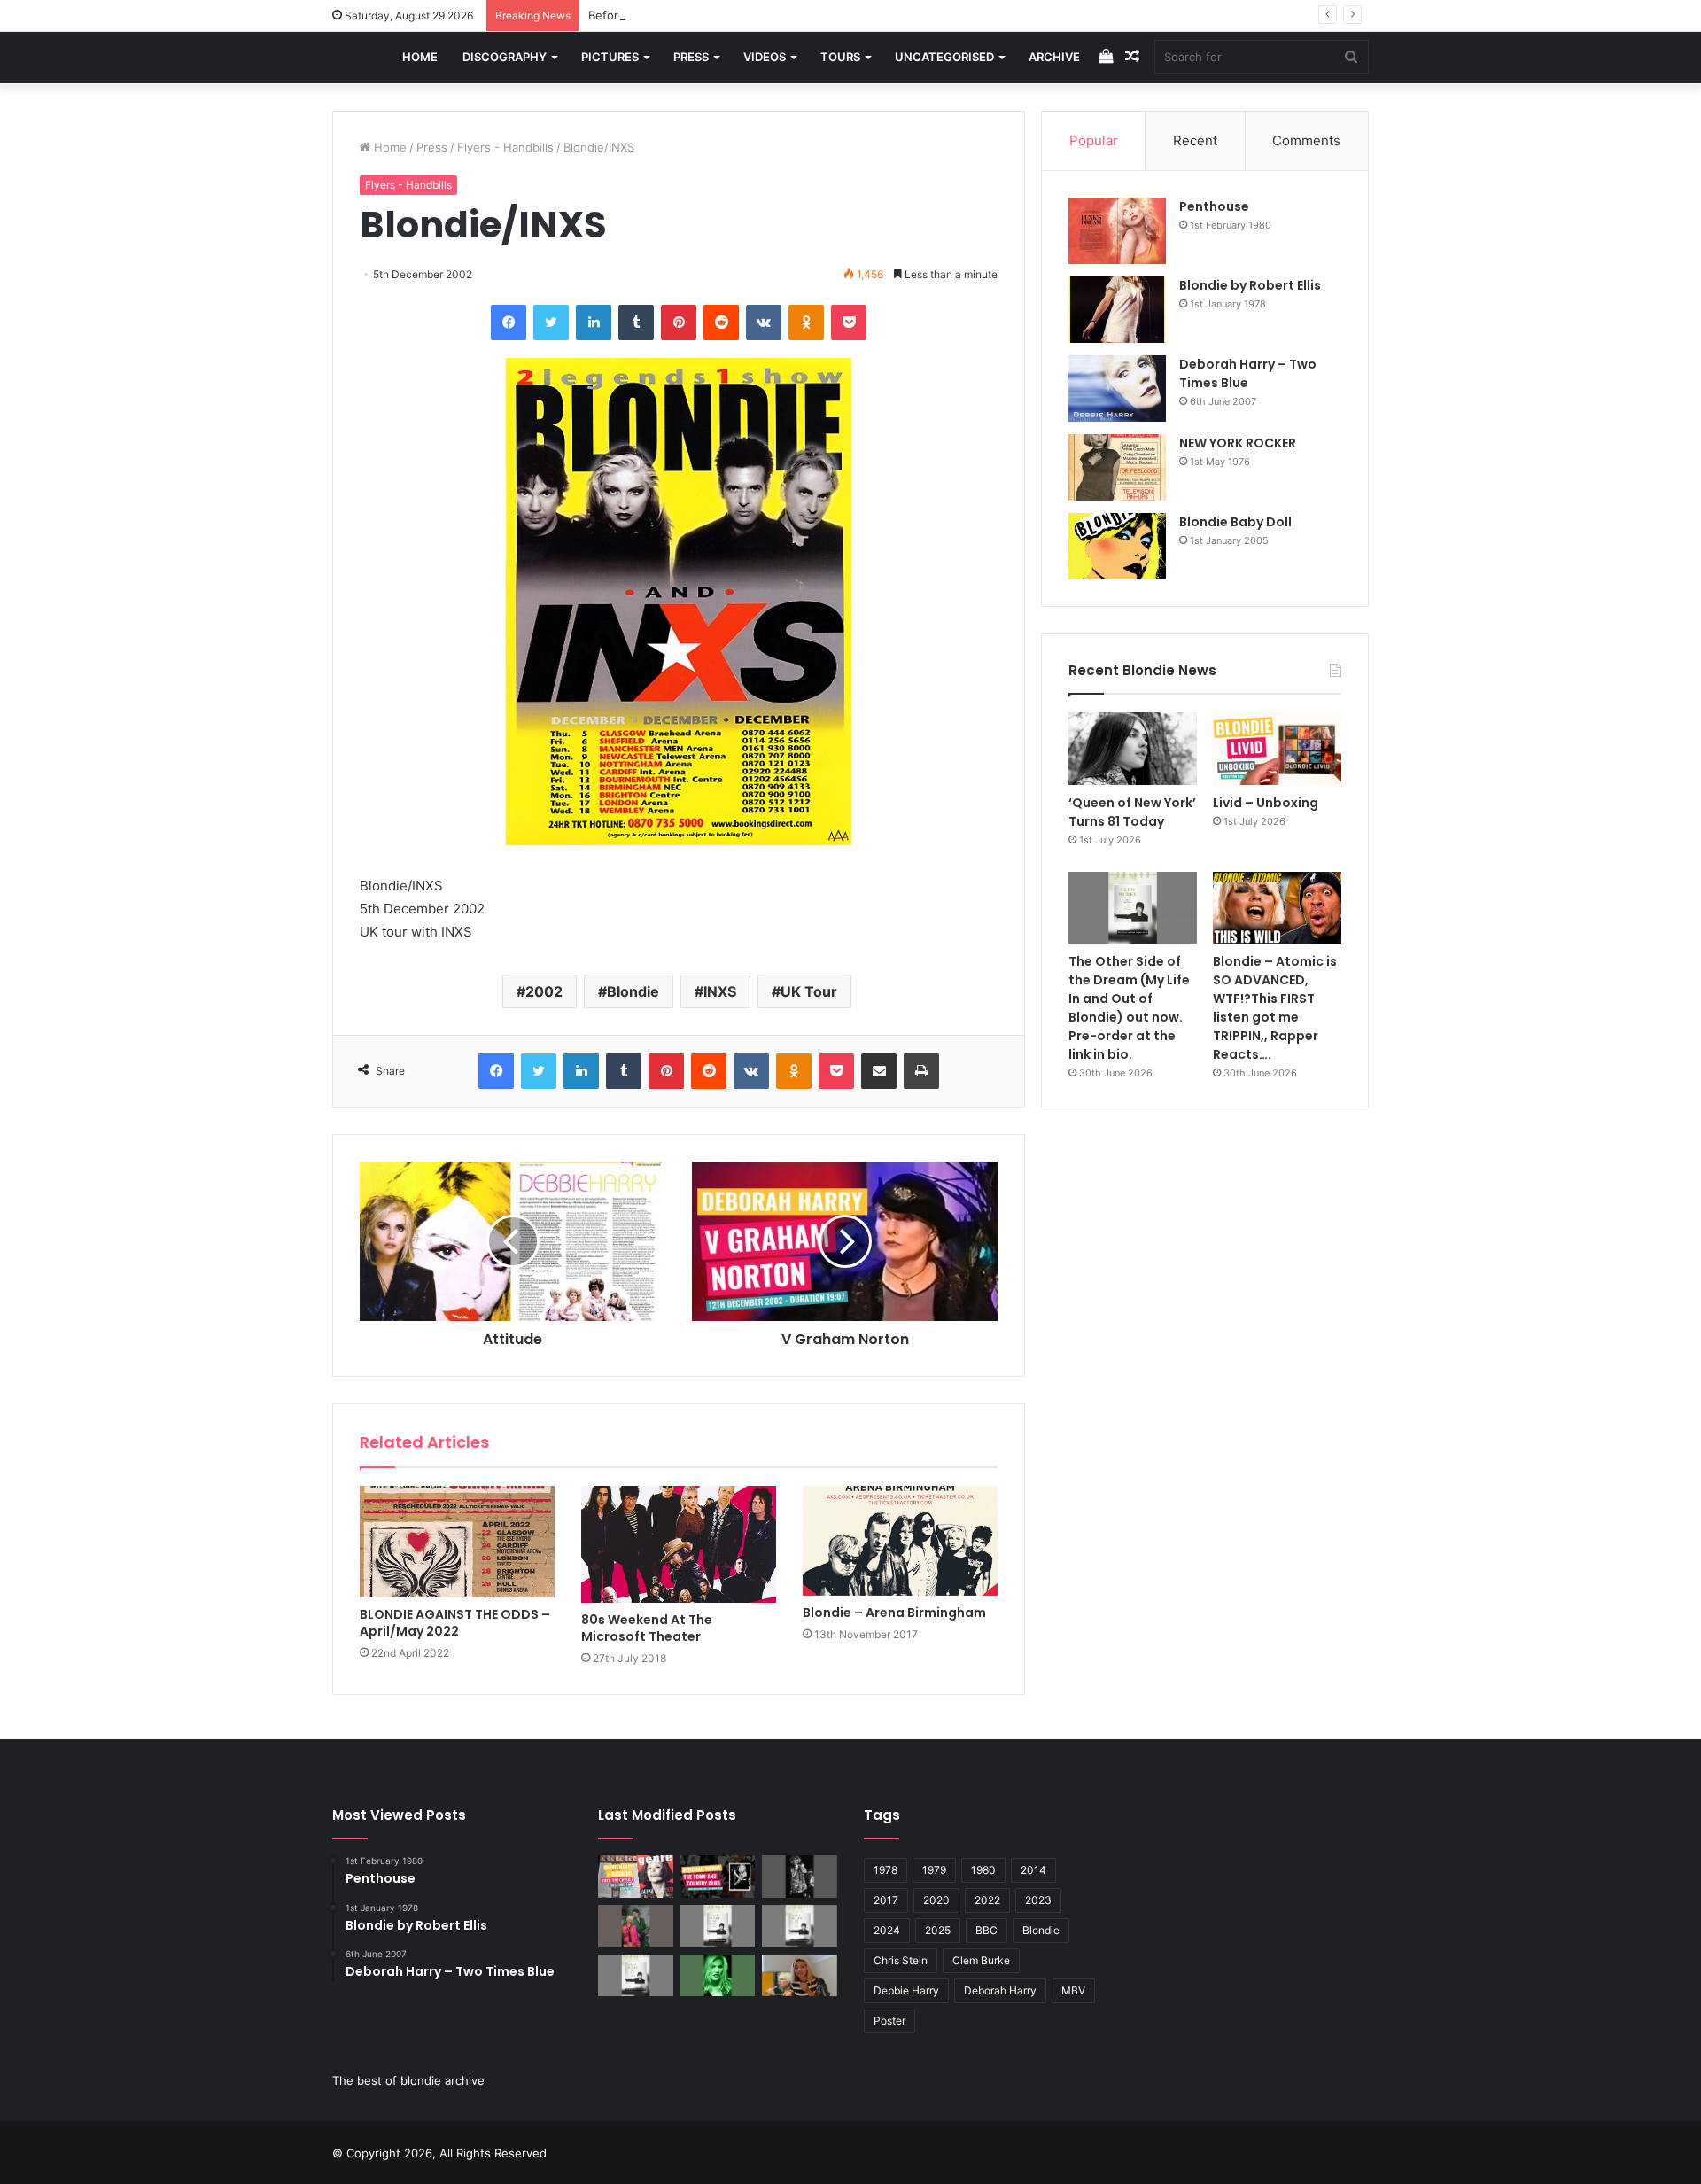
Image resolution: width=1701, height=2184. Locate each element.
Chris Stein (901, 1960)
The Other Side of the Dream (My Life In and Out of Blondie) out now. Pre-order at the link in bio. (1129, 1008)
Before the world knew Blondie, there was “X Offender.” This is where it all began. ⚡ (825, 15)
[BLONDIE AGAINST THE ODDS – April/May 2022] (457, 1542)
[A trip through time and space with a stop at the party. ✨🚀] (800, 1877)
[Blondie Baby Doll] (1117, 546)
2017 (886, 1900)
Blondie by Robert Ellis (1250, 285)
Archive (1054, 57)
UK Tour (809, 991)
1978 (885, 1870)
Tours (840, 57)
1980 (983, 1870)
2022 (987, 1900)
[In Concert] (718, 1877)
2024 (887, 1930)
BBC (986, 1930)
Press (691, 57)
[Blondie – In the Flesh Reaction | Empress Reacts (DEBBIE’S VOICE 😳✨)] (800, 1976)
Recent (1195, 140)
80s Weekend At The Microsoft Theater (647, 1628)
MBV (1073, 1990)
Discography (505, 57)
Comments (1306, 140)
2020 (936, 1900)
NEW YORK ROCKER (1238, 443)
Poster (889, 2021)
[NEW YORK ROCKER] (1117, 467)
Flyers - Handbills (505, 147)
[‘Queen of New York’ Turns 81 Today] (1133, 749)
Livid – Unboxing (1266, 803)
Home (420, 57)
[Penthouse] (1117, 231)
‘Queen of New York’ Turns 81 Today (1132, 812)
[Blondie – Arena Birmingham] (900, 1541)
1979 (934, 1870)
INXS (720, 991)
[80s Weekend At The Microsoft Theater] (679, 1544)
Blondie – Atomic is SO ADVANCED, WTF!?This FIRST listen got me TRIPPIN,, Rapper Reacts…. (1275, 1008)
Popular (1094, 140)
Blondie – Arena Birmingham (894, 1613)
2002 (544, 991)
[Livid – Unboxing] (1277, 749)
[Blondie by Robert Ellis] (1117, 310)
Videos (765, 57)
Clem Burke (981, 1960)
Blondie (633, 991)
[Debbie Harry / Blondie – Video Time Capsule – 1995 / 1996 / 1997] (636, 1877)
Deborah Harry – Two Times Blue (1248, 373)
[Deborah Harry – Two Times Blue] (1117, 389)
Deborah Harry (1000, 1990)
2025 (938, 1930)
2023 (1038, 1900)
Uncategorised (944, 57)
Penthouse (1214, 206)
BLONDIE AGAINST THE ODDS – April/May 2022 (455, 1623)
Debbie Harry (906, 1990)
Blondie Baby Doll (1235, 522)
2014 (1033, 1870)
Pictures (610, 57)
